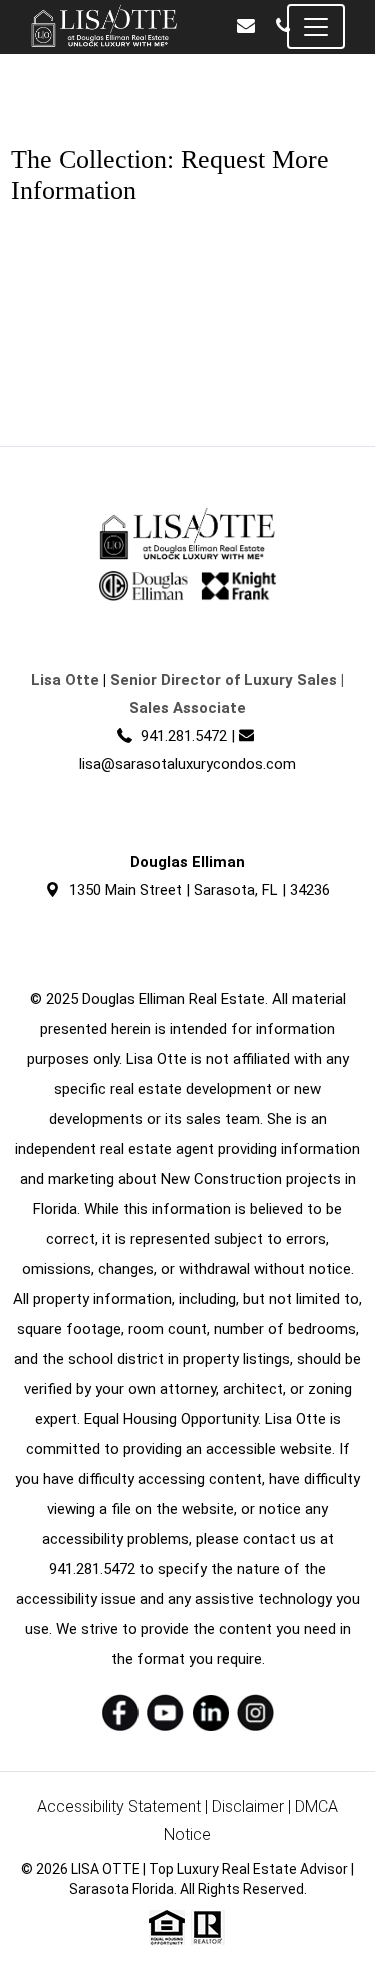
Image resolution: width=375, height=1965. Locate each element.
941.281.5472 (184, 736)
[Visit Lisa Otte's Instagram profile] (255, 1712)
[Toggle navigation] (316, 26)
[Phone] (283, 26)
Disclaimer (248, 1806)
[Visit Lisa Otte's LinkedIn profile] (210, 1712)
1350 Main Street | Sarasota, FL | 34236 (199, 890)
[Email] (246, 26)
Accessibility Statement (119, 1806)
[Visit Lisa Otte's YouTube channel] (165, 1712)
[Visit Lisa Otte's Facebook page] (120, 1712)
